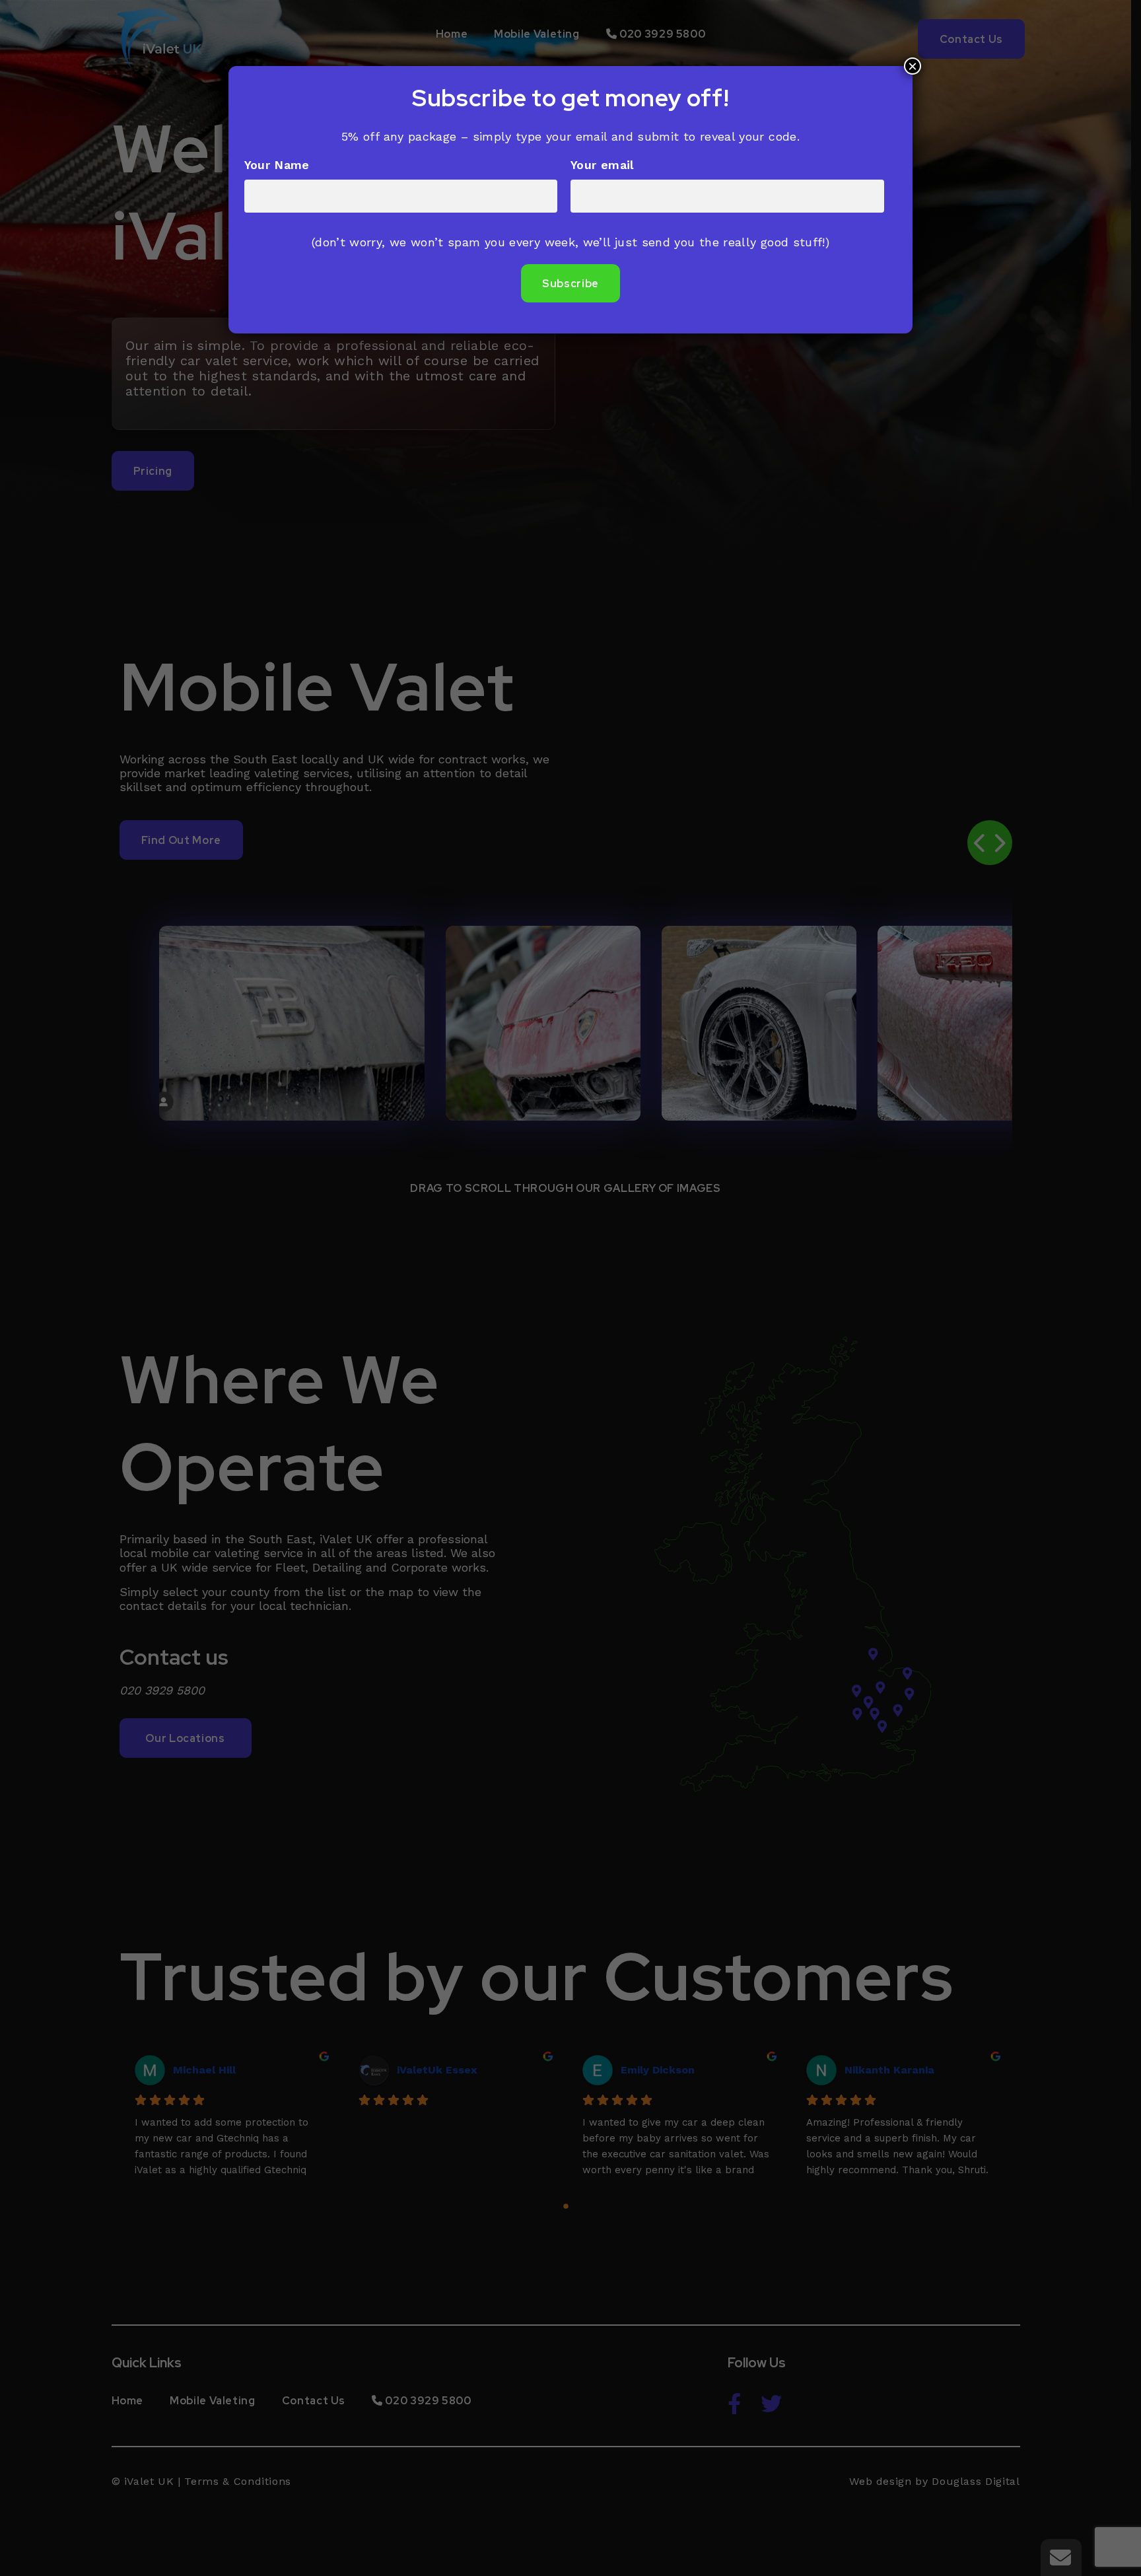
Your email (602, 165)
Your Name (277, 165)
